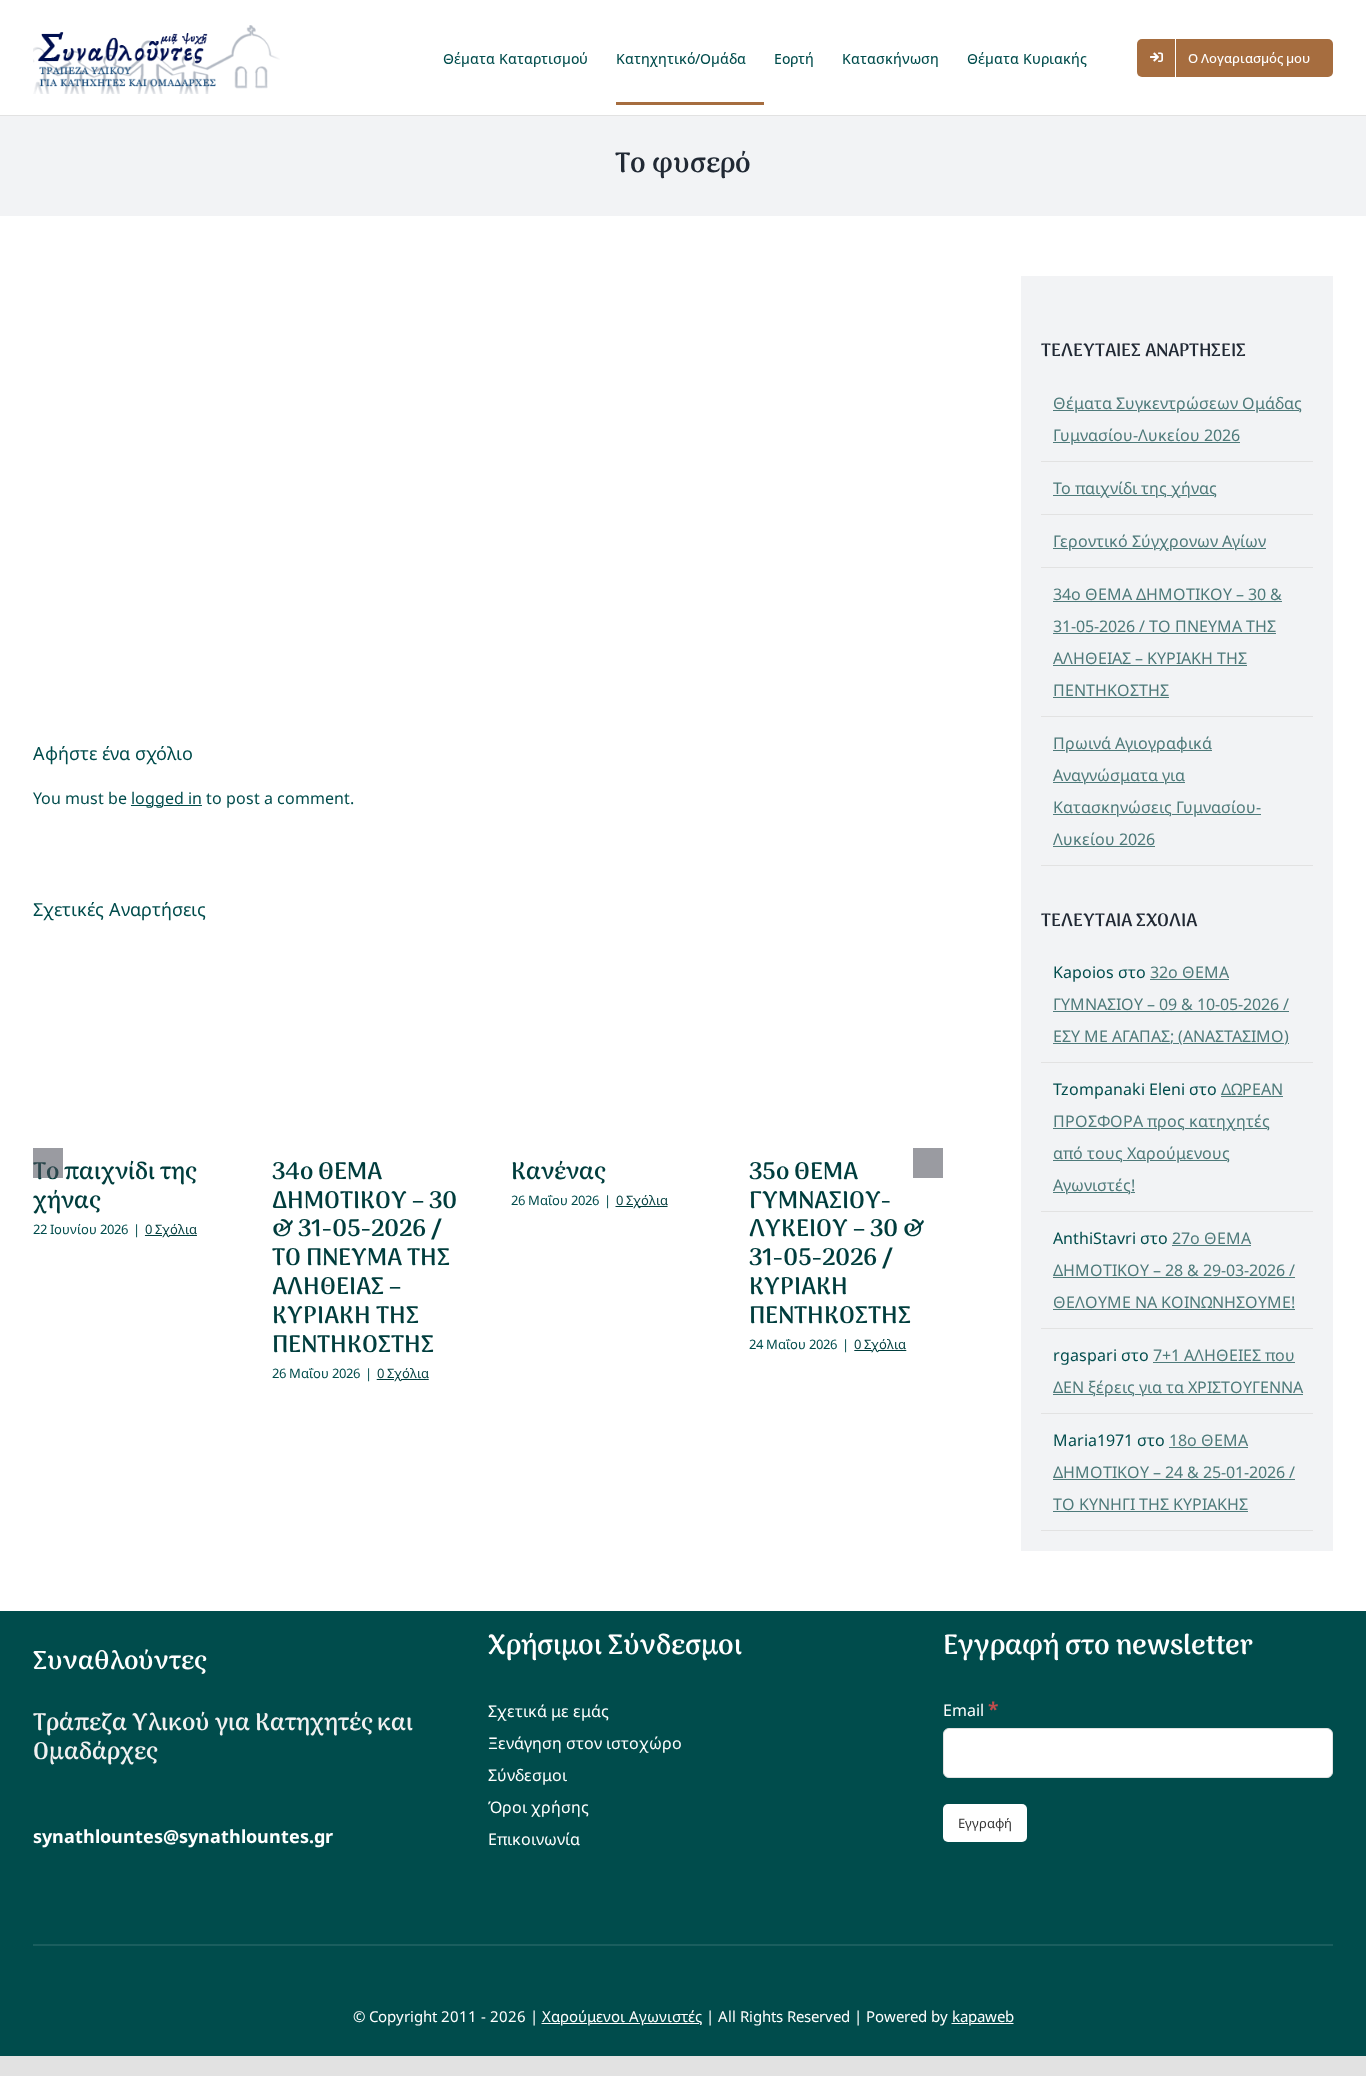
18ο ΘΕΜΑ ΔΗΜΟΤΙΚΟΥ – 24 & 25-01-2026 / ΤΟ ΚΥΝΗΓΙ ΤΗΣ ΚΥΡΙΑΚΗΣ (1174, 1472)
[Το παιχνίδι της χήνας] (130, 1041)
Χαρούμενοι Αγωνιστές (622, 2016)
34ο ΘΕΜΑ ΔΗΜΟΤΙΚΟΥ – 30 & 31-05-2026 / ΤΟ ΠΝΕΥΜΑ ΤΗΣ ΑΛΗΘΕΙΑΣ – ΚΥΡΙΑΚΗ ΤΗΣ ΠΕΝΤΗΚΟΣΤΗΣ (364, 1259)
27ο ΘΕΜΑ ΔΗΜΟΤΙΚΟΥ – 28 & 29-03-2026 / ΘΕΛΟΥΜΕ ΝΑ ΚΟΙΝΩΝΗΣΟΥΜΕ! (1174, 1270)
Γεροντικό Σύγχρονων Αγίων (1159, 541)
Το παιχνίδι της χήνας (114, 1187)
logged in (166, 798)
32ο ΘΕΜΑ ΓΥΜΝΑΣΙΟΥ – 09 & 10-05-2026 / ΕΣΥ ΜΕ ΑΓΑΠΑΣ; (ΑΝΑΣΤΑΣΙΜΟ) (1171, 1004)
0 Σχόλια (171, 1229)
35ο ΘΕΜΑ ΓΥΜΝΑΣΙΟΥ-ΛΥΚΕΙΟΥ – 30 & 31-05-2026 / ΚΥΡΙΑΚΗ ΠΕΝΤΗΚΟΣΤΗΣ (836, 1244)
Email (970, 1710)
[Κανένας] (608, 1041)
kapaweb (983, 2016)
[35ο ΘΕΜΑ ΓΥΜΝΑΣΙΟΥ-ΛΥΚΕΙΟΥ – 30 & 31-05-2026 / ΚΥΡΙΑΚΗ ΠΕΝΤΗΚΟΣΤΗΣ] (846, 1041)
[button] (1121, 57)
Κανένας (558, 1172)
